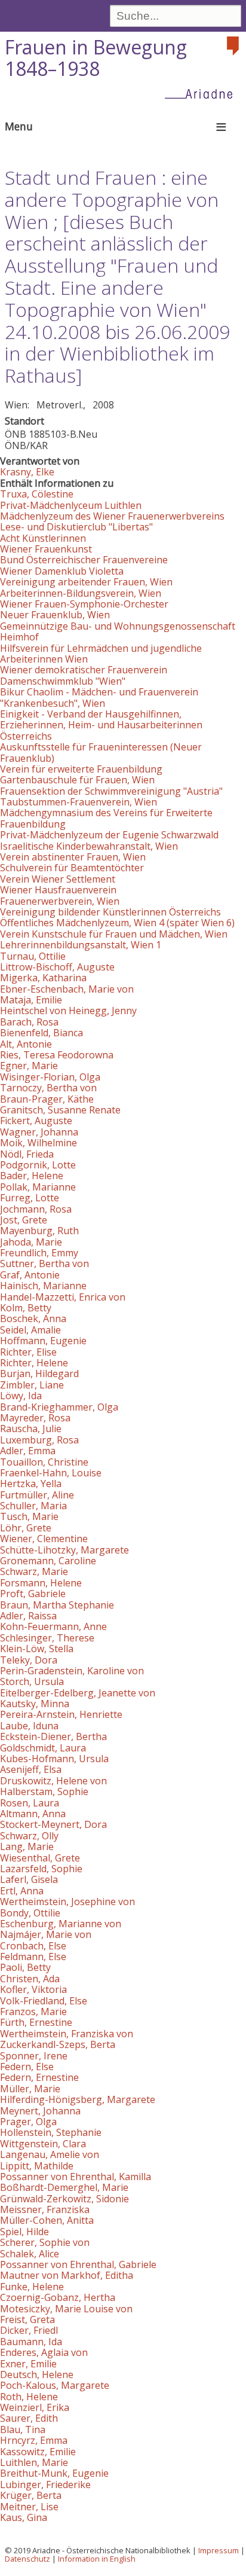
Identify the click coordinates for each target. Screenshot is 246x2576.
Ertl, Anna (22, 1891)
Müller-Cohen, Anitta (47, 2220)
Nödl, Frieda (27, 1154)
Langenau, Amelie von (50, 2154)
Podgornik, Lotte (38, 1165)
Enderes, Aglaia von (44, 2352)
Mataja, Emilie (31, 1000)
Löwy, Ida (21, 1396)
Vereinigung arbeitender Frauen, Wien (86, 582)
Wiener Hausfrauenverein (58, 890)
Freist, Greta (27, 2319)
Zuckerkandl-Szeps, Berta (58, 2044)
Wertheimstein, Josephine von (67, 1902)
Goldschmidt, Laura (43, 1748)
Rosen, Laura (30, 1803)
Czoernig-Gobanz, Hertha (58, 2297)
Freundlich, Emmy (39, 1253)
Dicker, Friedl (29, 2330)
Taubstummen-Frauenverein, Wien (79, 802)
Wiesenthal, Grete (40, 1858)
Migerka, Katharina (43, 978)
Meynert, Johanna (40, 2111)
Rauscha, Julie (31, 1429)
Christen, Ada (30, 1979)
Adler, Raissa (28, 1616)
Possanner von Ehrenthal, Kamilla (76, 2177)
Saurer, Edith (29, 2418)
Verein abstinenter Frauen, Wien (73, 857)
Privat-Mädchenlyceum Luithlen (71, 505)
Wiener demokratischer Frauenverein (84, 670)
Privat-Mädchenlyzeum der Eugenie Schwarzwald (109, 835)
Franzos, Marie (33, 2012)
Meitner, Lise (29, 2507)
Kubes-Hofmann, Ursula (54, 1759)
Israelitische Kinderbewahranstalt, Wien (89, 846)
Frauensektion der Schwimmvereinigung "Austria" (111, 791)
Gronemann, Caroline (48, 1561)
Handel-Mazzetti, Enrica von (63, 1297)
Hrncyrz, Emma (34, 2440)
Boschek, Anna (33, 1318)
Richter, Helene (34, 1363)
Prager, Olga (28, 2122)
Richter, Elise (28, 1352)
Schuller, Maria (33, 1506)
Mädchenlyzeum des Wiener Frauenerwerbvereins (112, 516)
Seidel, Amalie (30, 1330)
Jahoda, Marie (31, 1242)
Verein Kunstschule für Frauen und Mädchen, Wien (114, 934)
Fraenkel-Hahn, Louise (51, 1473)
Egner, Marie (29, 1066)
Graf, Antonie (30, 1275)
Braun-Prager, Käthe (47, 1099)
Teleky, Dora (29, 1660)
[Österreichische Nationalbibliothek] (234, 46)
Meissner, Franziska (45, 2209)
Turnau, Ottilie (33, 956)
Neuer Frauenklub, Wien (55, 615)
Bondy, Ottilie (30, 1913)
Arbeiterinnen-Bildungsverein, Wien (81, 593)
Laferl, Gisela (29, 1879)
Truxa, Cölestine (37, 494)
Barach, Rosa (29, 1022)
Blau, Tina (23, 2430)
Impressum (219, 2550)
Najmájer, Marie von (46, 1934)
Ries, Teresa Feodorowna (57, 1055)
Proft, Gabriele (33, 1594)
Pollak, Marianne (38, 1187)
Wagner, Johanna (39, 1132)
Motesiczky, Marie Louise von (66, 2309)
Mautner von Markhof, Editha (67, 2275)
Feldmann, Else (33, 1957)
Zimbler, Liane (32, 1385)
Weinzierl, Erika (35, 2407)
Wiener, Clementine (44, 1539)
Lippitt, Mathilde (37, 2166)
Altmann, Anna (33, 1814)
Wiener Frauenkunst (46, 549)
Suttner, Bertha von (44, 1263)
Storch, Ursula (32, 1681)
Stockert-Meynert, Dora (53, 1824)
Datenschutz (27, 2559)
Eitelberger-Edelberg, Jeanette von (78, 1693)
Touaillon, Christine (44, 1462)
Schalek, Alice (30, 2254)
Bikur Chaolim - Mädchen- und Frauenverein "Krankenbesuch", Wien (99, 697)
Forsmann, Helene (41, 1583)
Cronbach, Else (33, 1946)
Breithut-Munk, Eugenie (54, 2473)
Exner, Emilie (28, 2364)
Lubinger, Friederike (45, 2485)
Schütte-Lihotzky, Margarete (64, 1550)
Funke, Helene (32, 2287)
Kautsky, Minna (35, 1704)
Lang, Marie (27, 1846)
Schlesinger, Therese (47, 1638)
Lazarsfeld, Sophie (41, 1869)
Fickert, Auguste (36, 1121)
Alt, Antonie (26, 1044)
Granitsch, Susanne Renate (60, 1110)
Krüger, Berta (31, 2495)
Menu (19, 126)
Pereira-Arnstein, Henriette (61, 1714)
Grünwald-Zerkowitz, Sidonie (64, 2199)
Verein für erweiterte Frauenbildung (81, 769)
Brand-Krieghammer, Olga (59, 1407)
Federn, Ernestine (39, 2077)
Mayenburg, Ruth (39, 1231)
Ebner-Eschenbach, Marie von (67, 989)
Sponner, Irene (34, 2056)
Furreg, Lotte (30, 1198)
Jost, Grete (24, 1220)
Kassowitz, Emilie (38, 2452)
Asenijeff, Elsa (31, 1769)
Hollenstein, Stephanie (51, 2132)
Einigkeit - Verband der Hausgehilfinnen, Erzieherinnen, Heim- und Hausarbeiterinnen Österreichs (101, 725)
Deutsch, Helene (37, 2374)
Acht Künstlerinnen (43, 538)
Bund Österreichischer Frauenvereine (84, 560)
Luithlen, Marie (34, 2462)
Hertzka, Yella (31, 1484)
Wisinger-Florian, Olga (50, 1077)
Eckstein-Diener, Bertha (53, 1736)
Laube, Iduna (29, 1726)
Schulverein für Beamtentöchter (72, 868)
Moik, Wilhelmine (39, 1143)
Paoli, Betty (25, 1967)
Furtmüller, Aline (37, 1495)
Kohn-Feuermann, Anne (53, 1626)
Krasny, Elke (27, 472)
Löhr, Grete (26, 1528)
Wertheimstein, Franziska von (67, 2034)
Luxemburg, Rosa (39, 1440)
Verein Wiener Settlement (58, 879)
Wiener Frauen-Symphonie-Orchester (84, 604)
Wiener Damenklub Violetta (62, 571)
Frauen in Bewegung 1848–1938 (96, 58)
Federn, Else (27, 2067)
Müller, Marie (30, 2089)
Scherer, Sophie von (45, 2242)
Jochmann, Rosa (36, 1209)
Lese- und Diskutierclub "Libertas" (76, 527)
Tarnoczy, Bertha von (48, 1088)
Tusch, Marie (29, 1516)
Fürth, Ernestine (36, 2022)
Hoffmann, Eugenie (43, 1341)
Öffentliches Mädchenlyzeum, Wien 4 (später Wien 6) (117, 923)
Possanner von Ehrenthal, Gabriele (78, 2264)
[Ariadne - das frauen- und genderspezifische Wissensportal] (202, 93)
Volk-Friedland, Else (44, 2001)
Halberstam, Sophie (44, 1791)
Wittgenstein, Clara (43, 2144)
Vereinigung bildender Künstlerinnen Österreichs (110, 912)
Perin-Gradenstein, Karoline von (72, 1671)
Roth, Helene (29, 2397)
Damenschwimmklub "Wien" (63, 681)
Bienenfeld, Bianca (41, 1033)
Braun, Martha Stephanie (57, 1605)
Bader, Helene (32, 1176)
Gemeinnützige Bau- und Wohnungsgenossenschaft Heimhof (118, 631)
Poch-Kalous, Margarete (55, 2385)
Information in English (97, 2559)
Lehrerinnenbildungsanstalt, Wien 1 (81, 945)
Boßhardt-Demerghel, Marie (64, 2187)
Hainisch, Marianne (43, 1286)
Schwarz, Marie (34, 1571)
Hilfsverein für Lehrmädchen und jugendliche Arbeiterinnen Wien (101, 654)
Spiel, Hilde (24, 2232)
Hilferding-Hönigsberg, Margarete (78, 2099)
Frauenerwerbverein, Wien (60, 901)
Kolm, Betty (26, 1308)
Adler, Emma (28, 1451)
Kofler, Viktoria (33, 1989)
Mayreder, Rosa (35, 1418)
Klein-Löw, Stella (37, 1649)
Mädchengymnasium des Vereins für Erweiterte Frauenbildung (106, 818)
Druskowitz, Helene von (53, 1781)
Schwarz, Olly (29, 1836)
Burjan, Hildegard (39, 1374)
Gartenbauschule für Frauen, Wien (77, 780)
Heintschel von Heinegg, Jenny (68, 1011)
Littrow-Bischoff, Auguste (57, 967)
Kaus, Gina (24, 2517)
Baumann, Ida (31, 2342)
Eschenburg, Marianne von (61, 1924)
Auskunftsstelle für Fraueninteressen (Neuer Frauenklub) (101, 752)
